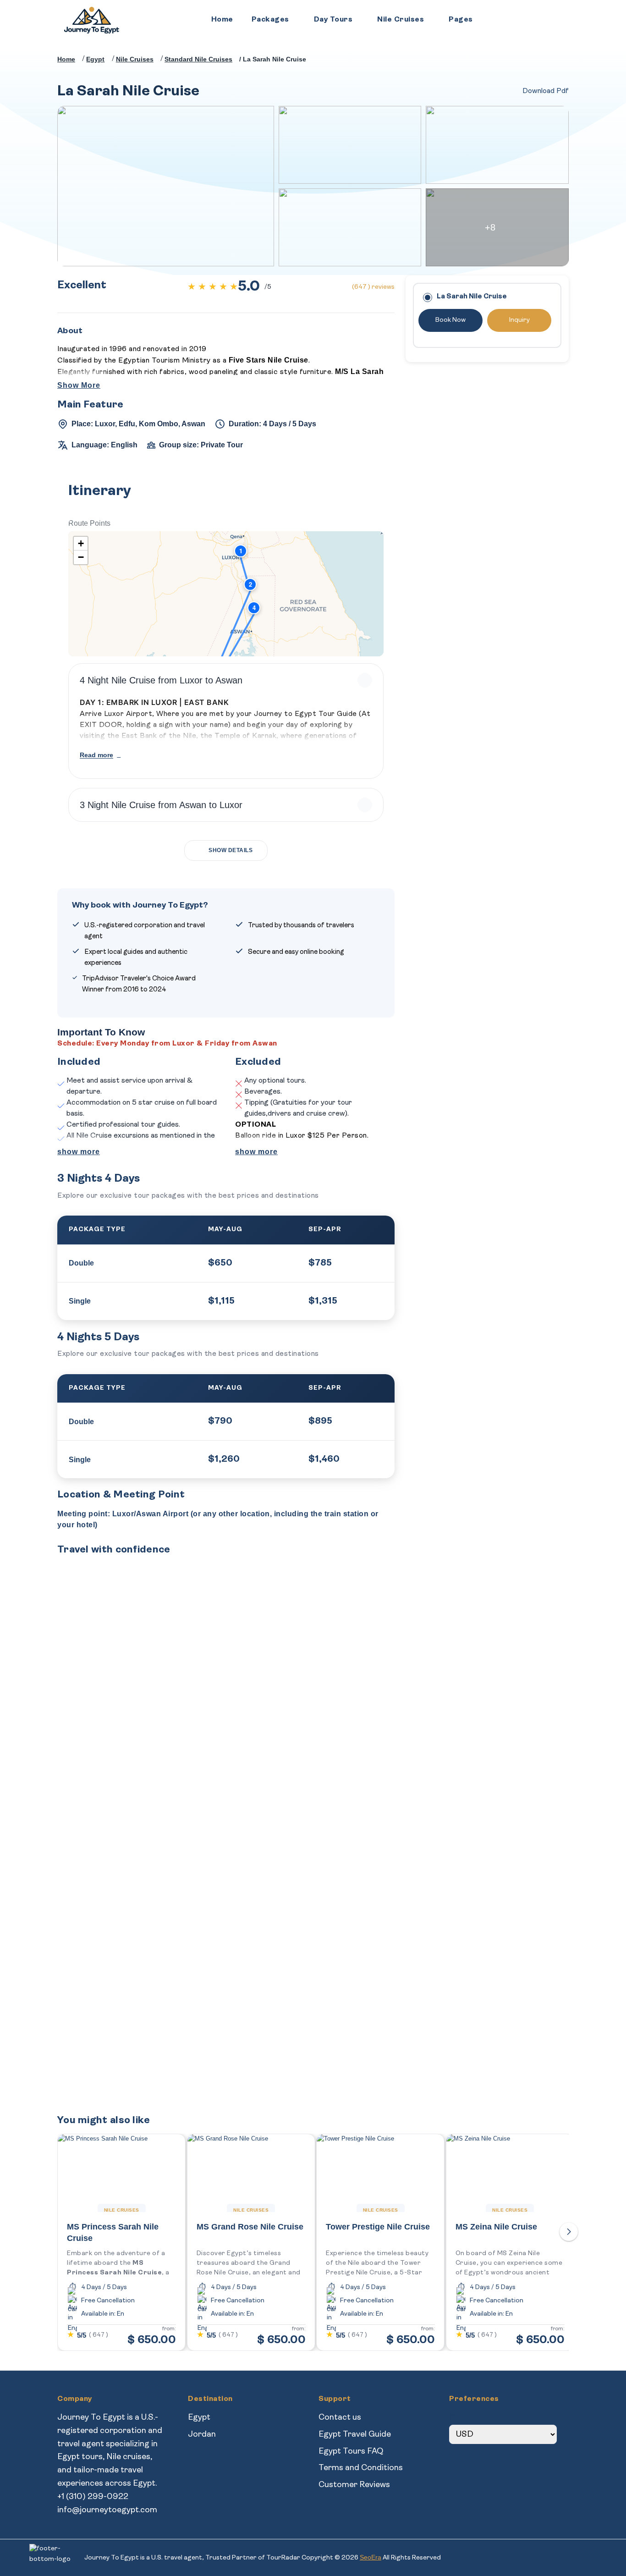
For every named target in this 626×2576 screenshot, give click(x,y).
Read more (96, 755)
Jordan (202, 2435)
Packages (270, 20)
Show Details (231, 850)
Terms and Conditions (361, 2468)
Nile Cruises (401, 20)
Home (222, 20)
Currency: (468, 2418)
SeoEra (371, 2557)
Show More (79, 385)
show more (79, 1152)
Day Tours (333, 20)
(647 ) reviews (373, 287)
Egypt (199, 2418)
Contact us (340, 2418)
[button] (241, 551)
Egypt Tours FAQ (351, 2452)
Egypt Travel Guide (355, 2435)
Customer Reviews (354, 2485)
